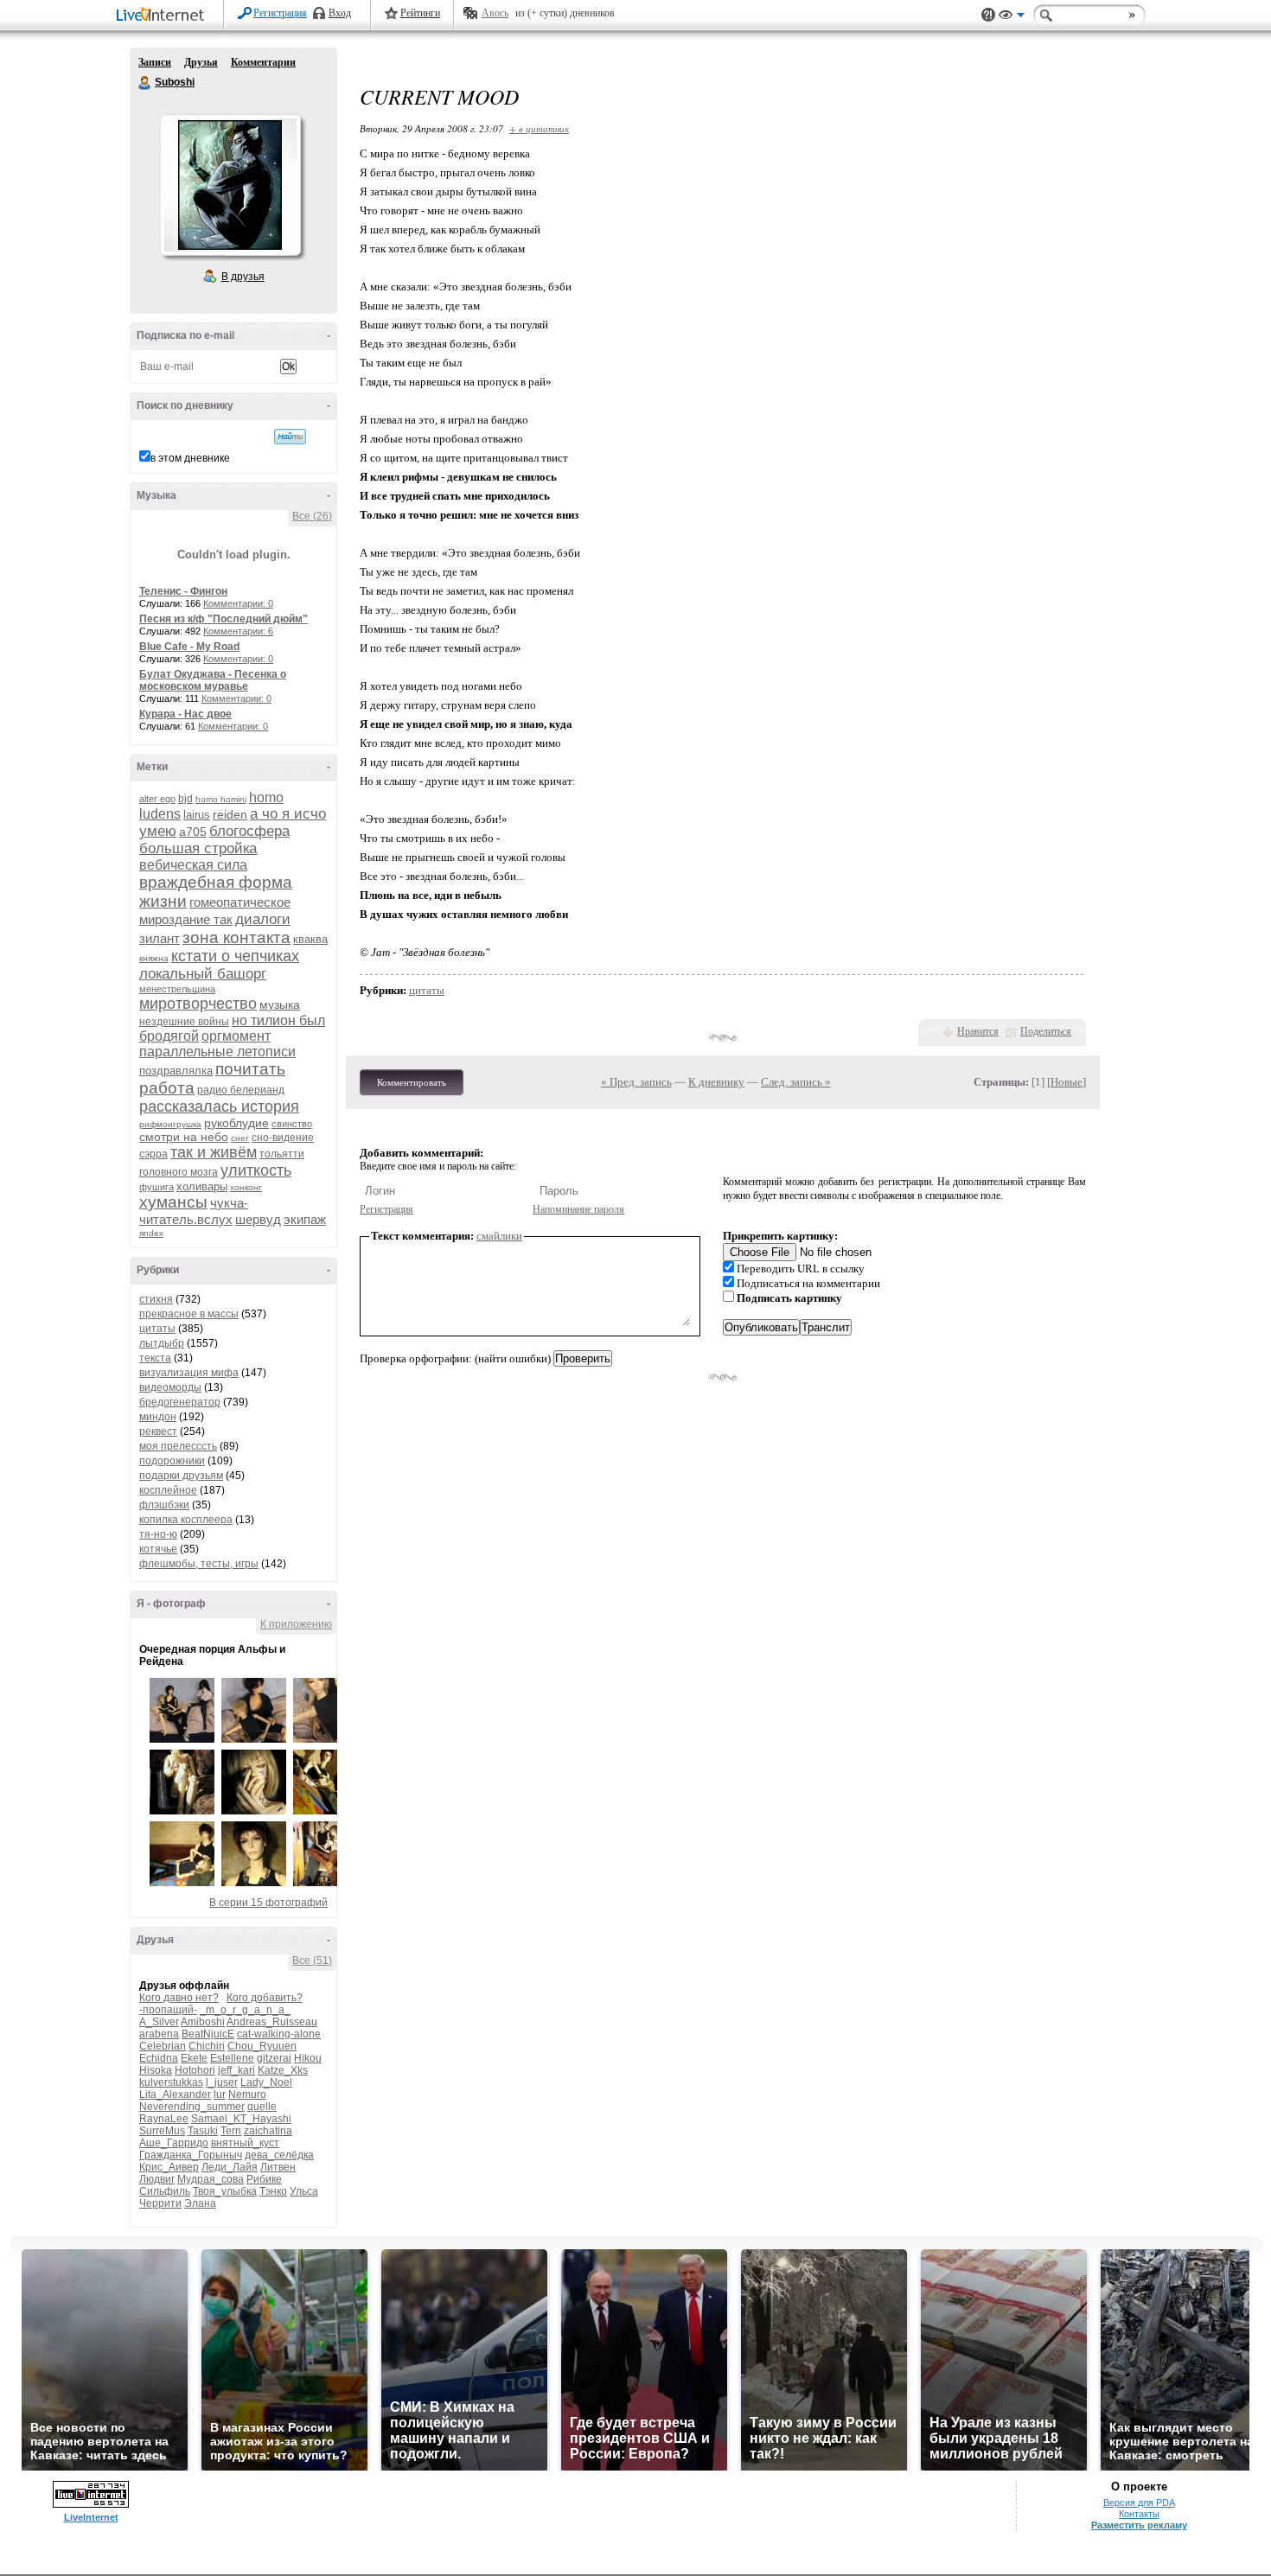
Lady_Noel (266, 2082)
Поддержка (988, 15)
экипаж (305, 1219)
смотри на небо (184, 1137)
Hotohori (195, 2070)
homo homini (221, 799)
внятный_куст (245, 2143)
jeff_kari (236, 2070)
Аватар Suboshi (230, 185)
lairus (197, 815)
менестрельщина (177, 989)
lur (220, 2095)
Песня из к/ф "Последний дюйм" (224, 619)
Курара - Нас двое (185, 714)
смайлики (499, 1236)
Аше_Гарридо (174, 2143)
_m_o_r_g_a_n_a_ (245, 2010)
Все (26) (312, 516)
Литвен (278, 2167)
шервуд (258, 1219)
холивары (202, 1186)
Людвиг (157, 2179)
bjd (185, 799)
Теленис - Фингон (183, 591)
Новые (1067, 1082)
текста (155, 1358)
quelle (262, 2107)
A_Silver (159, 2022)
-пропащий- (168, 2010)
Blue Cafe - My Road (189, 647)
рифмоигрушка (170, 1124)
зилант (160, 938)
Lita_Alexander (175, 2095)
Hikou (308, 2058)
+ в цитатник (539, 128)
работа (167, 1088)
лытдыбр (162, 1343)
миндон (158, 1417)
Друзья (201, 62)
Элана (200, 2203)
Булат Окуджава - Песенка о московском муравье (213, 680)
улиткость (256, 1170)
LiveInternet (163, 16)
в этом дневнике (190, 458)
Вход (340, 13)
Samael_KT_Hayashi (241, 2119)
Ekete (194, 2058)
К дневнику (716, 1082)
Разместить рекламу (1139, 2525)
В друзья (243, 277)
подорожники (172, 1461)
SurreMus (162, 2131)
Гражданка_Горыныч (191, 2155)
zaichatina (268, 2131)
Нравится (978, 1031)
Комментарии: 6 (238, 631)
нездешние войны (184, 1022)
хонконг (246, 1187)
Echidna (159, 2058)
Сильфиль (165, 2191)
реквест (158, 1431)
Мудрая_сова (211, 2179)
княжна (154, 958)
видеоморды (170, 1387)
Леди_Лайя (230, 2167)
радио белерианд (241, 1090)
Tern (231, 2131)
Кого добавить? (265, 1998)
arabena (159, 2034)
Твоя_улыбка (225, 2191)
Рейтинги (420, 13)
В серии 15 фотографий (268, 1903)
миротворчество (198, 1004)
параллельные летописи (217, 1052)
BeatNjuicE (208, 2034)
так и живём (214, 1152)
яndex (151, 1233)
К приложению (296, 1624)
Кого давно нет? (179, 1998)
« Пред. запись (636, 1082)
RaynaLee (164, 2119)
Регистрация (280, 13)
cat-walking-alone (279, 2034)
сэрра (153, 1154)
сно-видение (283, 1138)
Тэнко (273, 2191)
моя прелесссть (178, 1446)
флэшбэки (164, 1505)
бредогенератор (180, 1402)
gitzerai (274, 2058)
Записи (155, 62)
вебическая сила (193, 865)
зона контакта (236, 937)
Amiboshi (203, 2022)
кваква (310, 939)
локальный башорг (203, 974)
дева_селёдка (279, 2155)
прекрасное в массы (189, 1314)
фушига (156, 1187)
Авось (495, 13)
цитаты (157, 1329)
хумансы (173, 1202)
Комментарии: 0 (238, 603)
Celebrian (163, 2046)
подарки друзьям (181, 1476)
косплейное (168, 1490)
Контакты (1139, 2514)
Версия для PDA (1139, 2503)
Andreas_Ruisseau (272, 2022)
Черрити (160, 2203)
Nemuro (247, 2095)
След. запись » (796, 1082)
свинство (292, 1124)
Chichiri (207, 2046)
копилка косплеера (186, 1520)
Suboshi (145, 83)
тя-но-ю (158, 1534)
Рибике (264, 2179)
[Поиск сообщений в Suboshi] (290, 437)
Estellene (232, 2058)
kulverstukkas (171, 2082)
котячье (158, 1549)
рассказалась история (219, 1106)
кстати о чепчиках (235, 956)
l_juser (222, 2082)
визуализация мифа (189, 1373)
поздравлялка (176, 1071)
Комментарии (263, 62)
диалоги (263, 919)
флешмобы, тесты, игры (199, 1564)
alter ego (157, 799)
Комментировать (412, 1082)
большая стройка (198, 848)
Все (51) (312, 1961)
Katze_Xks (283, 2070)
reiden (230, 814)
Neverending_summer (192, 2107)
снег (240, 1138)
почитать (250, 1069)
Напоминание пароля (578, 1209)
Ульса (304, 2191)
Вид (1012, 17)
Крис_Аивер (169, 2167)
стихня (156, 1299)
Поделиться (1046, 1031)
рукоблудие (236, 1123)
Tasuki (203, 2131)
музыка (280, 1004)
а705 (193, 832)
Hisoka (156, 2070)
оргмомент (236, 1036)
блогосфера (249, 831)
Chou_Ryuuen (262, 2046)
